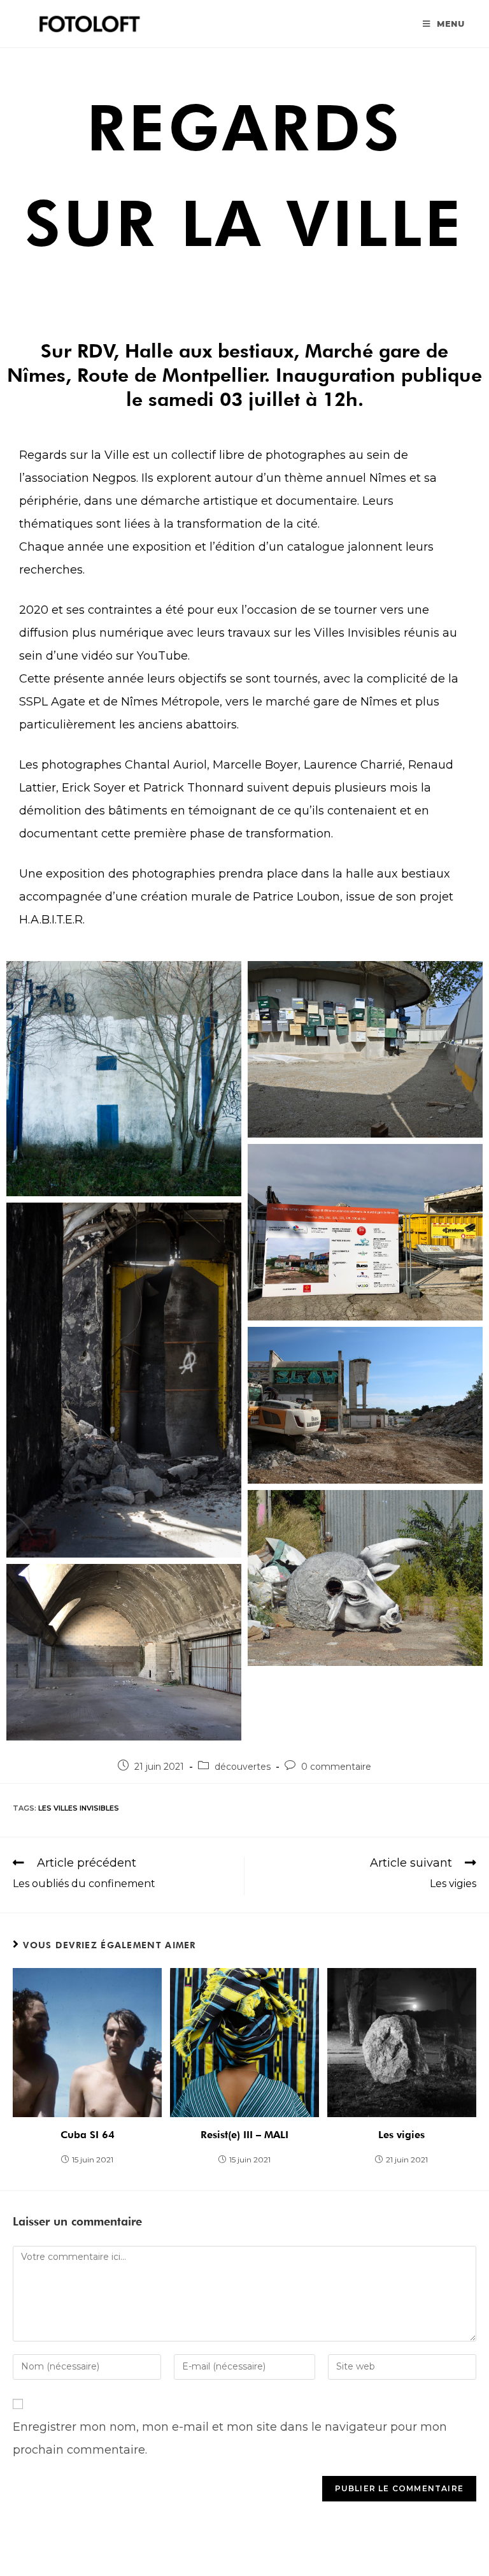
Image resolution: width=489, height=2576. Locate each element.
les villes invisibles (79, 1808)
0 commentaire (336, 1767)
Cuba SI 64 (88, 2135)
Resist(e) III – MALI (244, 2135)
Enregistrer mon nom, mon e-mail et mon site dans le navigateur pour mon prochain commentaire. (230, 2438)
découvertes (243, 1767)
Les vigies (401, 2135)
